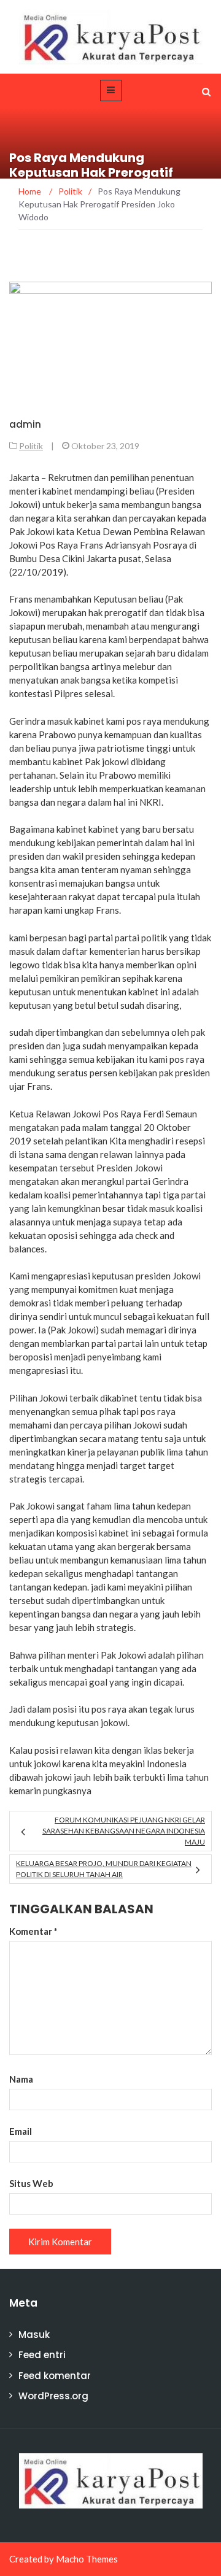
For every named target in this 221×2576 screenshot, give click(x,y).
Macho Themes (87, 2559)
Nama (21, 2079)
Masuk (34, 2335)
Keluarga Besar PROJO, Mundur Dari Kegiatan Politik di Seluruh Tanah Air (104, 1869)
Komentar (33, 1931)
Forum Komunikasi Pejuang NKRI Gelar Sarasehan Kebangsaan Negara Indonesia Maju (124, 1831)
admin (25, 424)
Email (21, 2131)
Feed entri (42, 2355)
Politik (31, 446)
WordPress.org (53, 2396)
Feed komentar (55, 2376)
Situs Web (31, 2183)
